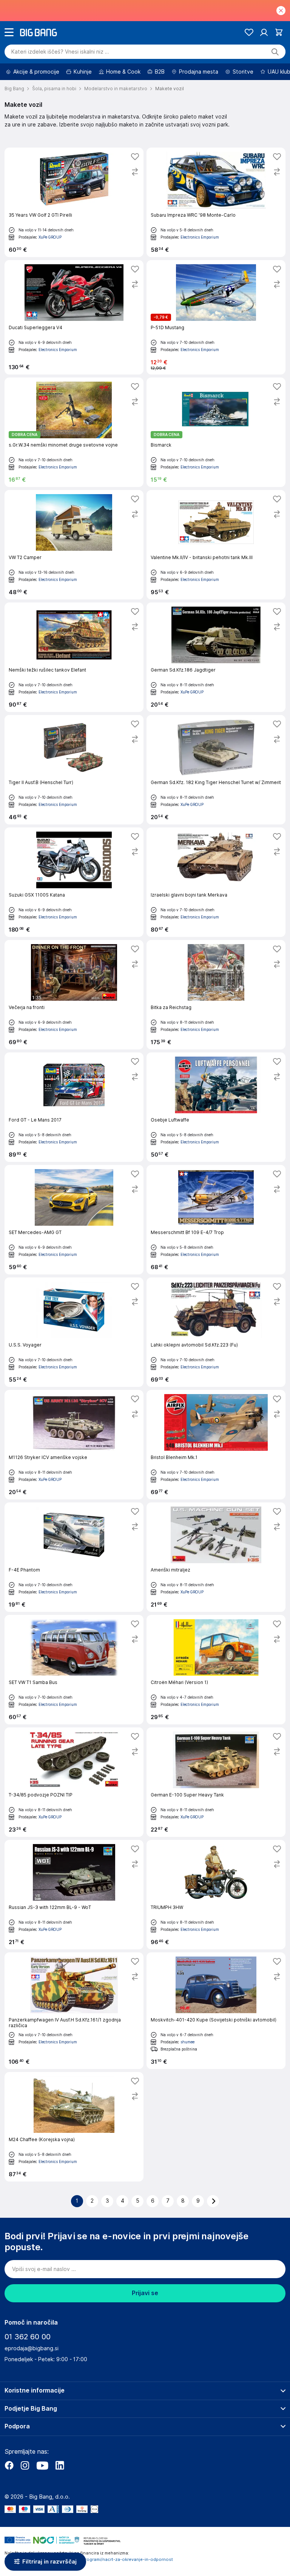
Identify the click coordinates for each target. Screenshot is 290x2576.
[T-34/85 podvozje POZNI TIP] (74, 1782)
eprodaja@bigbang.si (32, 2348)
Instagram (25, 2465)
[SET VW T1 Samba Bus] (74, 1670)
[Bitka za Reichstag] (216, 995)
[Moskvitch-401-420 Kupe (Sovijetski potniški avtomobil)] (216, 2011)
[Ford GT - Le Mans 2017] (74, 1107)
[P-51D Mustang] (216, 317)
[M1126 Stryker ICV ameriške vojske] (74, 1445)
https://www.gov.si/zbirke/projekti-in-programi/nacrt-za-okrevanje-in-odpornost (89, 2559)
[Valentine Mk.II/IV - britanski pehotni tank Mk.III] (216, 545)
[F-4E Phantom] (74, 1557)
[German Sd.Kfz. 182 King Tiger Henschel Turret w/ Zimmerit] (216, 770)
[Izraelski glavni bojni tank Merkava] (216, 882)
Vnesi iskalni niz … (60, 52)
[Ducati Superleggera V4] (74, 317)
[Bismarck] (216, 432)
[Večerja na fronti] (74, 995)
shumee (187, 2042)
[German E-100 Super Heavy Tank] (216, 1782)
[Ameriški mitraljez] (216, 1557)
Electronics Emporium (200, 237)
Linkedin (60, 2465)
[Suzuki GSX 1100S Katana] (74, 882)
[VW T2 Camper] (74, 545)
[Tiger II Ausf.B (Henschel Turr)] (74, 770)
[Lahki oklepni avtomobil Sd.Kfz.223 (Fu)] (216, 1332)
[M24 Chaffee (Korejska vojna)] (74, 2127)
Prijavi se (145, 2293)
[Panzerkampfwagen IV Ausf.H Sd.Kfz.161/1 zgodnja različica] (74, 2011)
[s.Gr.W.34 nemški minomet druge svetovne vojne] (74, 432)
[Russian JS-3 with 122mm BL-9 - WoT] (74, 1895)
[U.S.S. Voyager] (74, 1332)
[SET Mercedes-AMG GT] (74, 1220)
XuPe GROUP (50, 237)
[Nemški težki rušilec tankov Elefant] (74, 657)
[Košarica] (279, 32)
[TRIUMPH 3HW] (216, 1895)
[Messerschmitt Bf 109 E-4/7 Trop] (216, 1220)
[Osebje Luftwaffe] (216, 1107)
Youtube (42, 2465)
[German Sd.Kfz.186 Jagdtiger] (216, 657)
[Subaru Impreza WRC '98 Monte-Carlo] (216, 202)
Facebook (9, 2465)
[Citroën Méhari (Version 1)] (216, 1670)
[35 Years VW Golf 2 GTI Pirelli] (74, 202)
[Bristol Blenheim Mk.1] (216, 1445)
